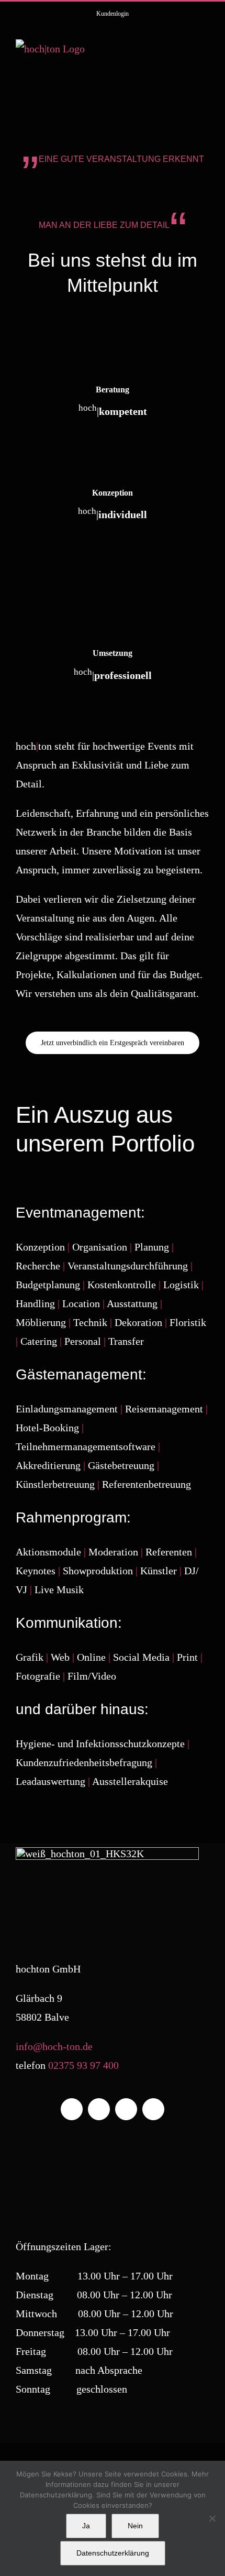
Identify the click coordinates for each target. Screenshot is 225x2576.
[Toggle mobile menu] (205, 50)
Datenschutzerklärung (113, 2553)
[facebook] (72, 2109)
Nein (135, 2526)
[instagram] (99, 2109)
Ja (86, 2526)
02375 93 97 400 (83, 2065)
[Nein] (212, 2518)
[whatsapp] (153, 2109)
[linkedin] (126, 2109)
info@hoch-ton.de (54, 2046)
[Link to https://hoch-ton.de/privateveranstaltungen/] (113, 466)
